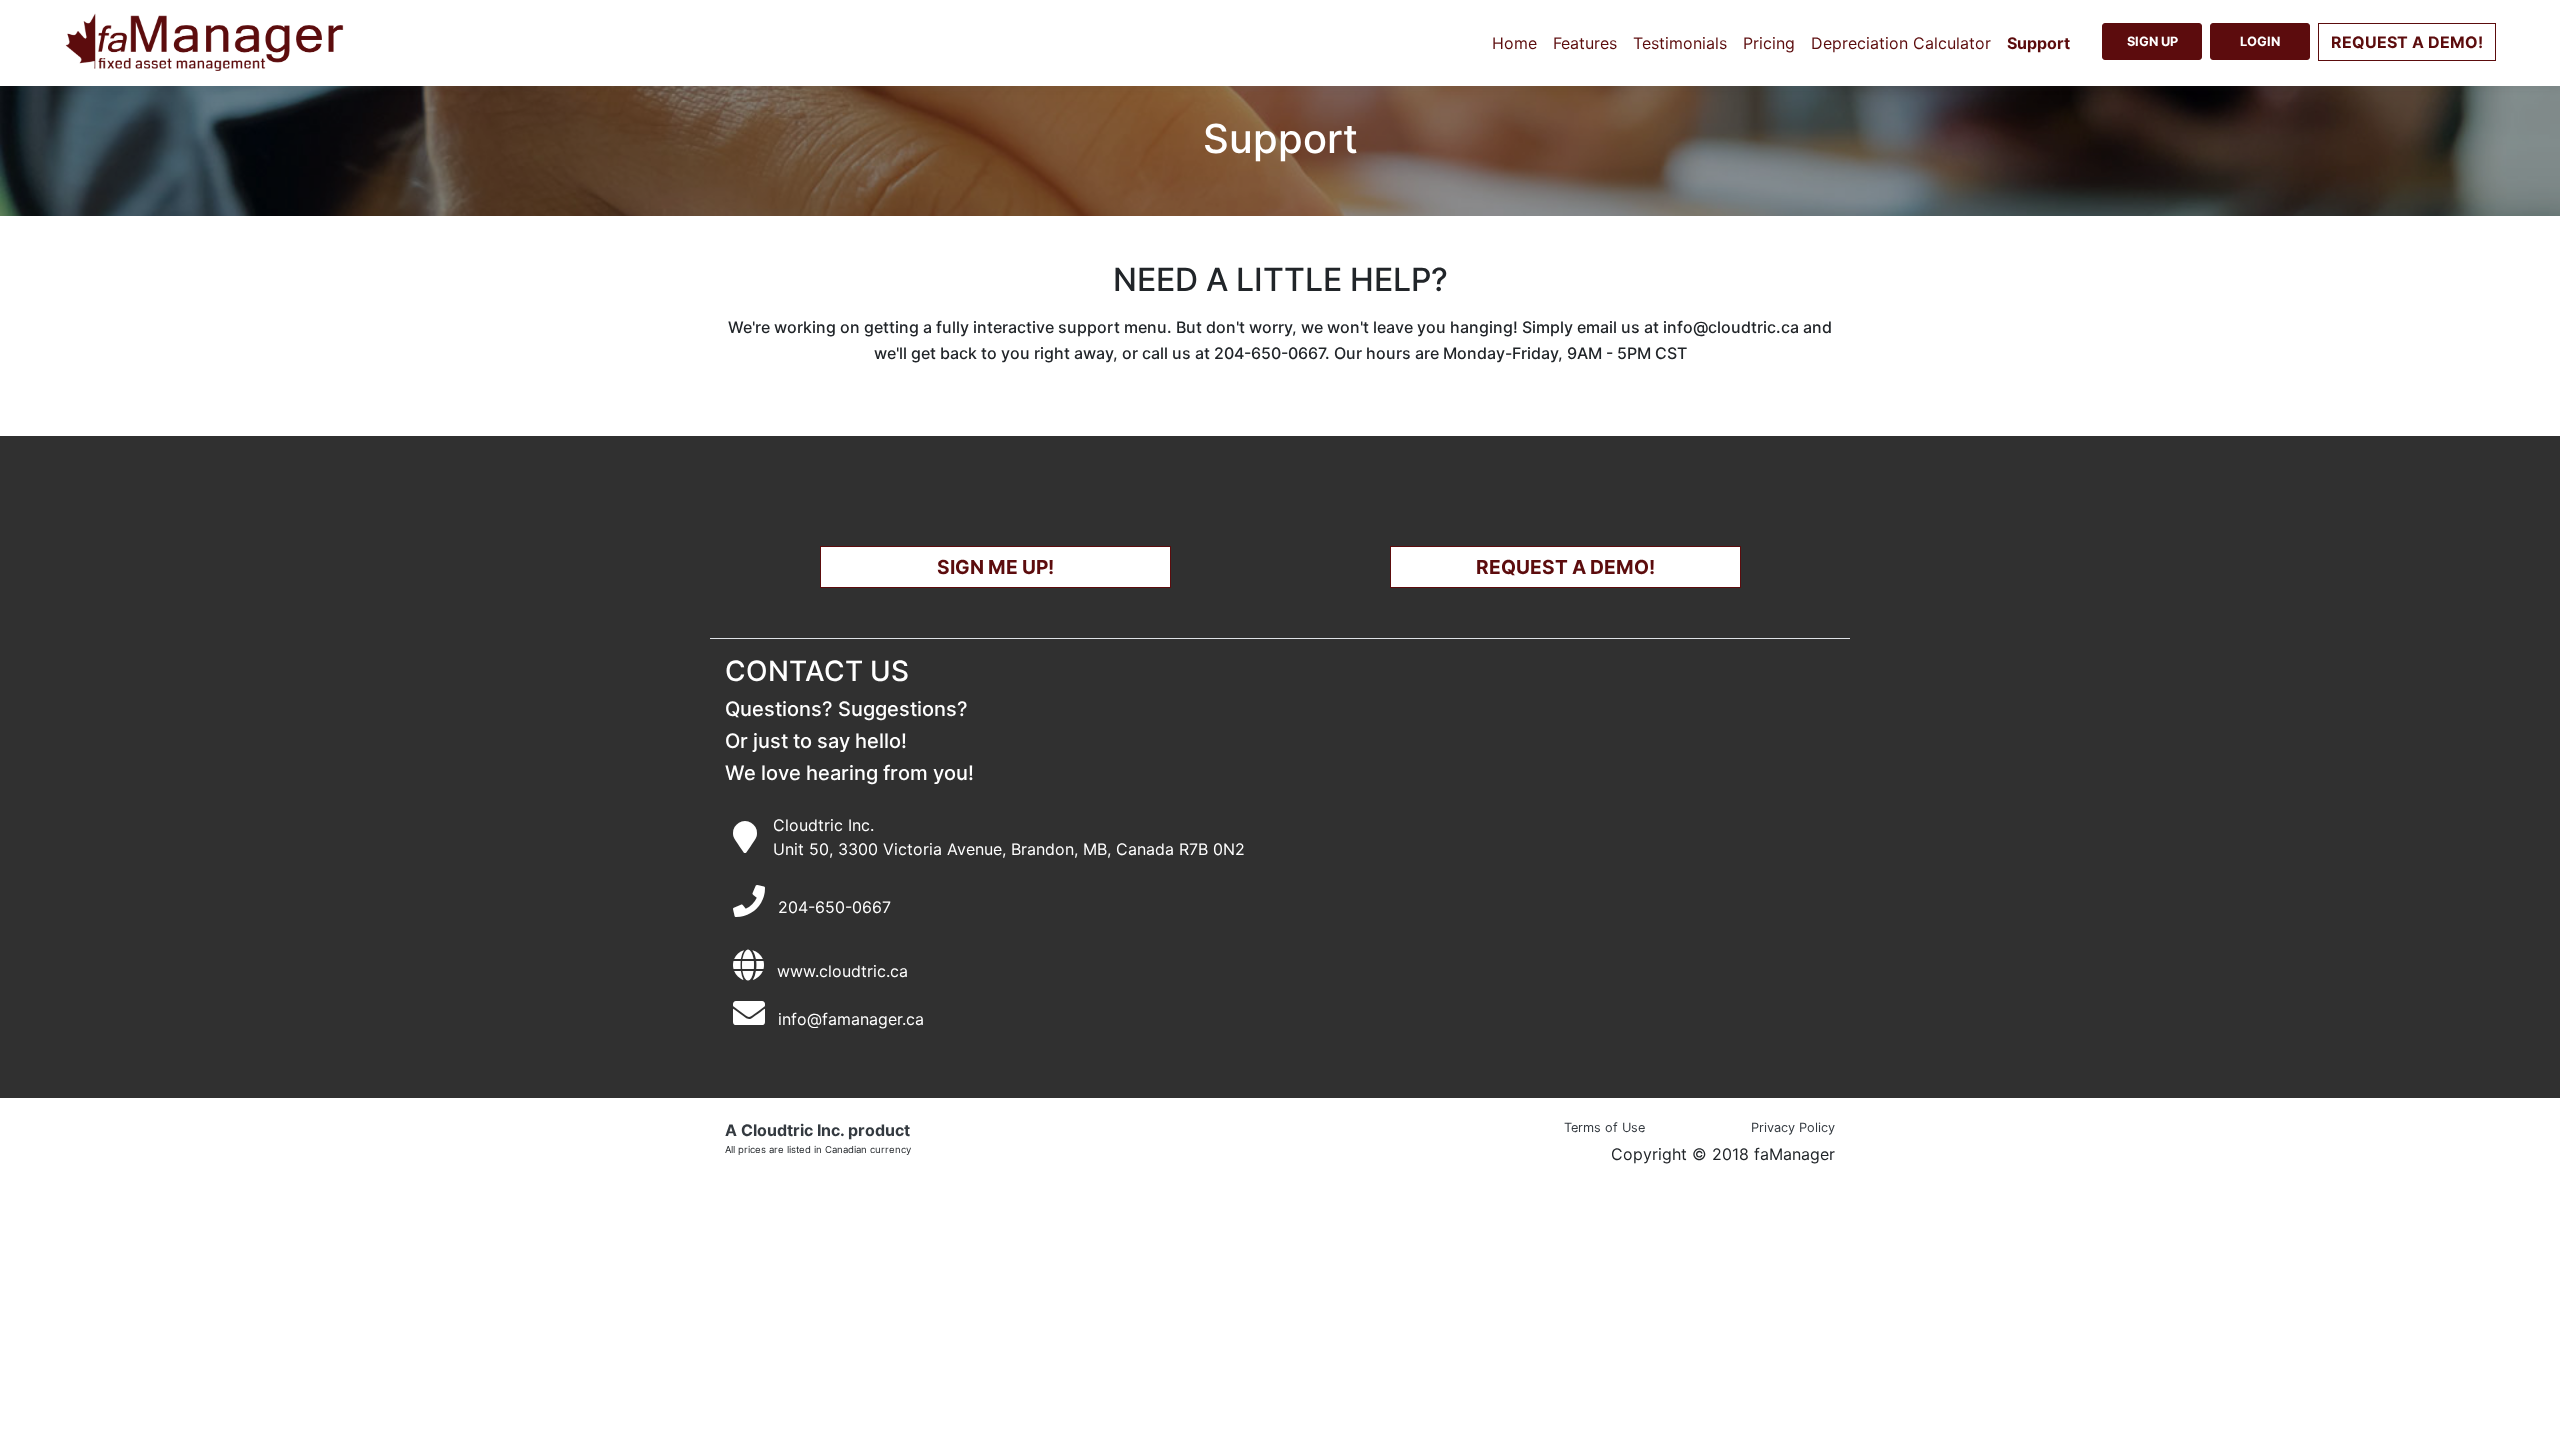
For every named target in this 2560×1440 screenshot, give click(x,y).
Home (1514, 43)
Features (1585, 43)
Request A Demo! (1565, 567)
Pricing (1769, 43)
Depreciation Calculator (1901, 43)
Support (2038, 43)
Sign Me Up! (995, 567)
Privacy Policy (1793, 1127)
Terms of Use (1604, 1127)
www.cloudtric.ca (842, 971)
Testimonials (1680, 43)
